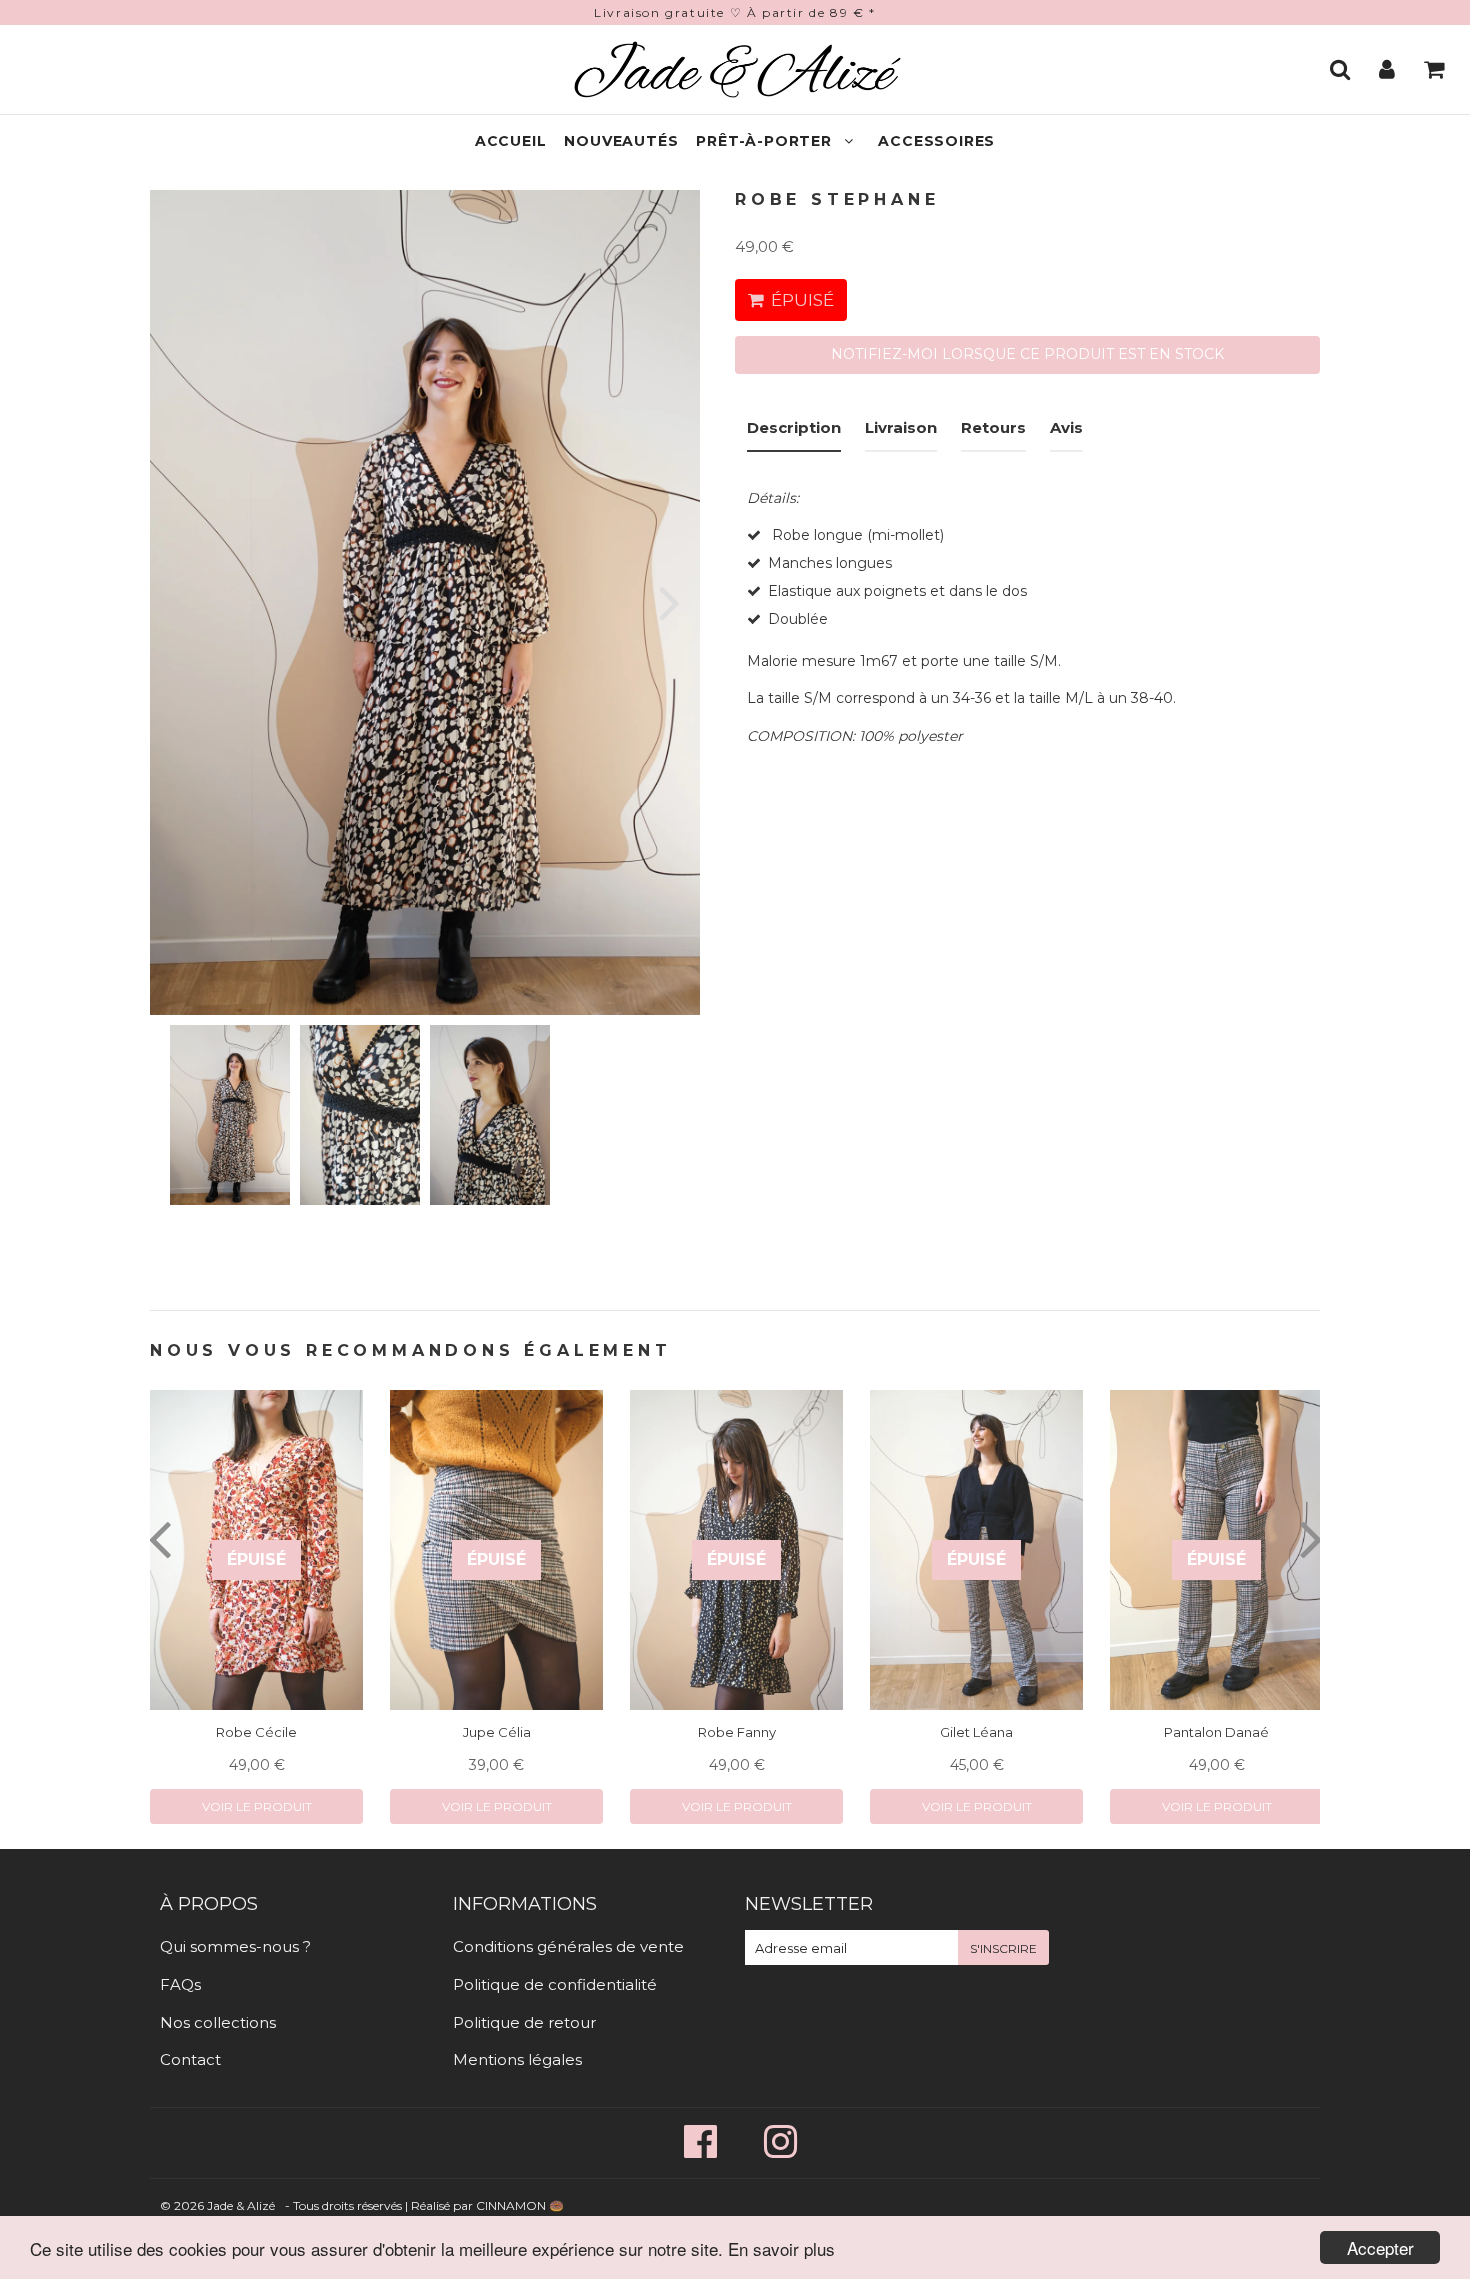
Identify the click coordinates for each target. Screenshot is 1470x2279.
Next (657, 602)
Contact (190, 2059)
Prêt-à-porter (763, 141)
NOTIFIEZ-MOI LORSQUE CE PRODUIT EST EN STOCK (1027, 354)
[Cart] (1436, 69)
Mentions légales (517, 2059)
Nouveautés (621, 141)
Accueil (511, 141)
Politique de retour (524, 2022)
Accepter (1380, 2247)
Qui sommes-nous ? (235, 1946)
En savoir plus (781, 2248)
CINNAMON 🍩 (520, 2205)
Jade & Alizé (241, 2205)
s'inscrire (1003, 1948)
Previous (192, 602)
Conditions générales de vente (568, 1946)
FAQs (180, 1984)
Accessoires (936, 141)
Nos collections (218, 2022)
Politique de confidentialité (555, 1984)
